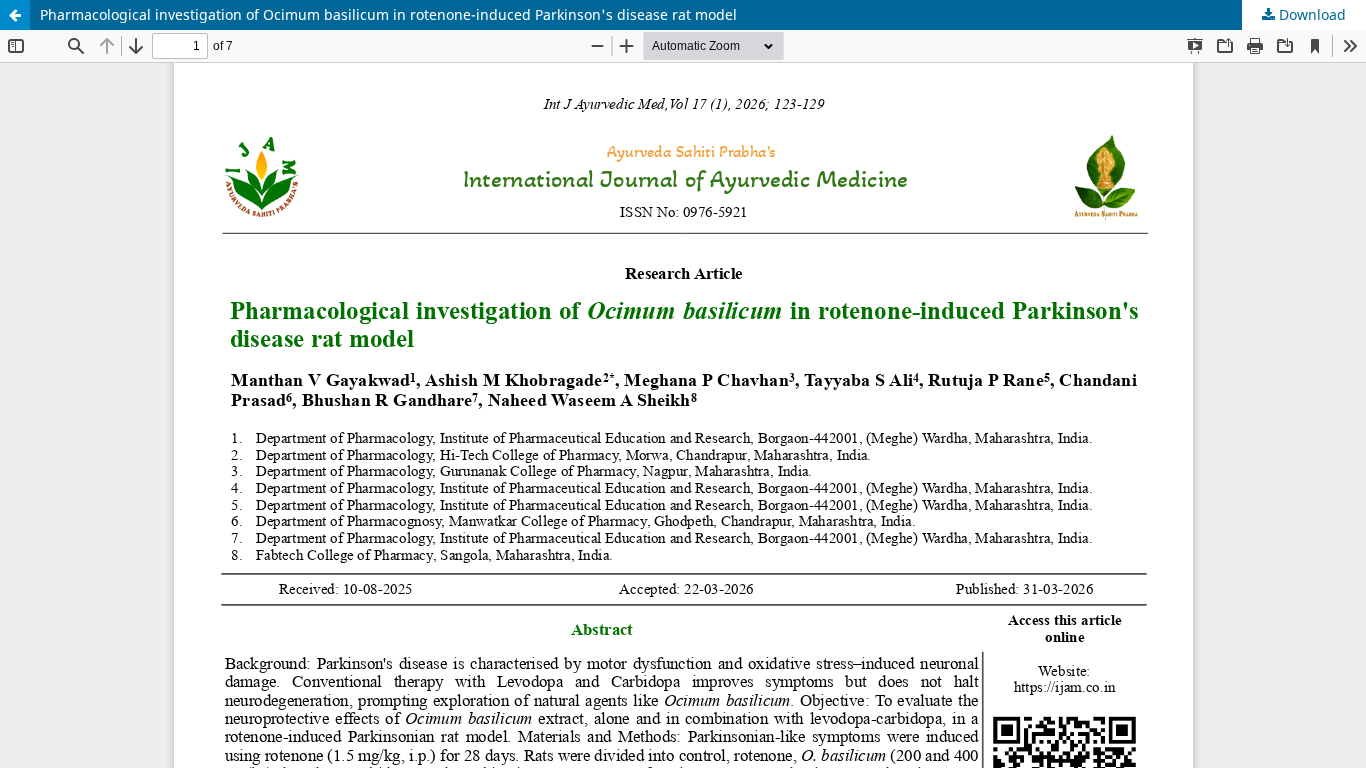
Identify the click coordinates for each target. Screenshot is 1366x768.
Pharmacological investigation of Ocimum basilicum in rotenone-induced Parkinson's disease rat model (388, 14)
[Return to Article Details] (15, 15)
